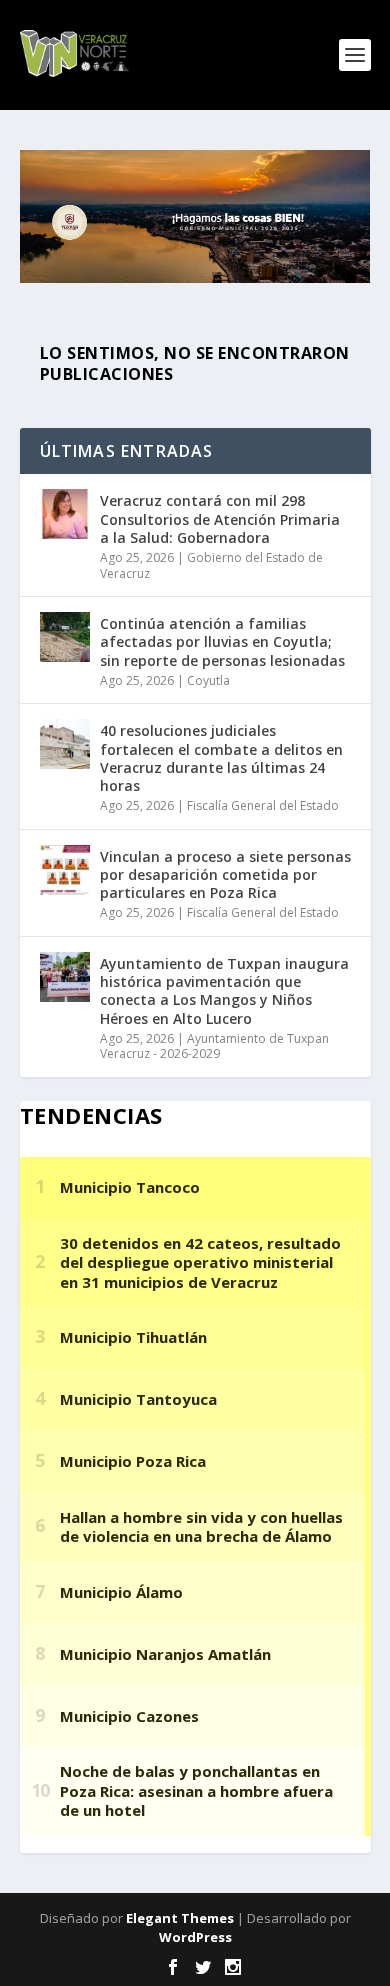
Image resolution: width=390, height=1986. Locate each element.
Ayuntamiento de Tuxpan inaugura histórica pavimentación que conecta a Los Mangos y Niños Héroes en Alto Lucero (224, 991)
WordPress (195, 1937)
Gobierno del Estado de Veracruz (211, 565)
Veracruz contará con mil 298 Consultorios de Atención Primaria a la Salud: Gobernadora (220, 518)
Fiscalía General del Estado (263, 805)
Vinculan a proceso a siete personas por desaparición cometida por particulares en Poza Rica (225, 874)
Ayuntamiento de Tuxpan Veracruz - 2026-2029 (214, 1046)
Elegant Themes (180, 1918)
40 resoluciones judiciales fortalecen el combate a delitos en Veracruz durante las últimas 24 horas (221, 758)
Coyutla (208, 680)
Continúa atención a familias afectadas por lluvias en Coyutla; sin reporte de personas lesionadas (222, 641)
